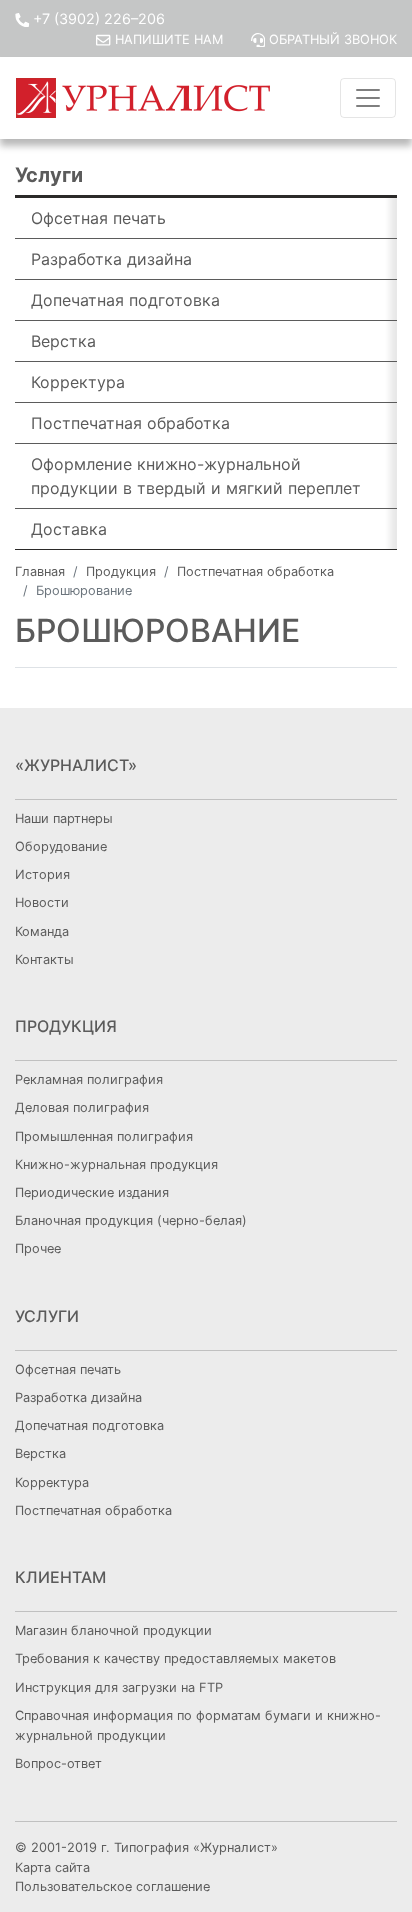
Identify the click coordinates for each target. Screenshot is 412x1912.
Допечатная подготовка (125, 300)
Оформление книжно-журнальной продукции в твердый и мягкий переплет (196, 476)
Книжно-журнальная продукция (116, 1164)
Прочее (38, 1248)
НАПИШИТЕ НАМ (168, 39)
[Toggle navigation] (368, 98)
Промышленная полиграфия (104, 1136)
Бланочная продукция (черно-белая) (131, 1220)
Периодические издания (92, 1192)
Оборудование (61, 846)
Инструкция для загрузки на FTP (119, 1687)
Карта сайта (52, 1867)
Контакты (44, 959)
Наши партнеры (64, 818)
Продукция (121, 571)
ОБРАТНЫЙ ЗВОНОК (331, 39)
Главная (40, 571)
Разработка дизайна (111, 259)
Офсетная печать (98, 218)
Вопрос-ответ (58, 1763)
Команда (42, 931)
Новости (42, 902)
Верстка (63, 341)
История (42, 874)
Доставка (69, 529)
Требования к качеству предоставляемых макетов (175, 1658)
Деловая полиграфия (82, 1107)
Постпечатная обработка (130, 423)
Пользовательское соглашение (112, 1886)
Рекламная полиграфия (89, 1079)
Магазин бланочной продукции (113, 1630)
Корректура (78, 382)
